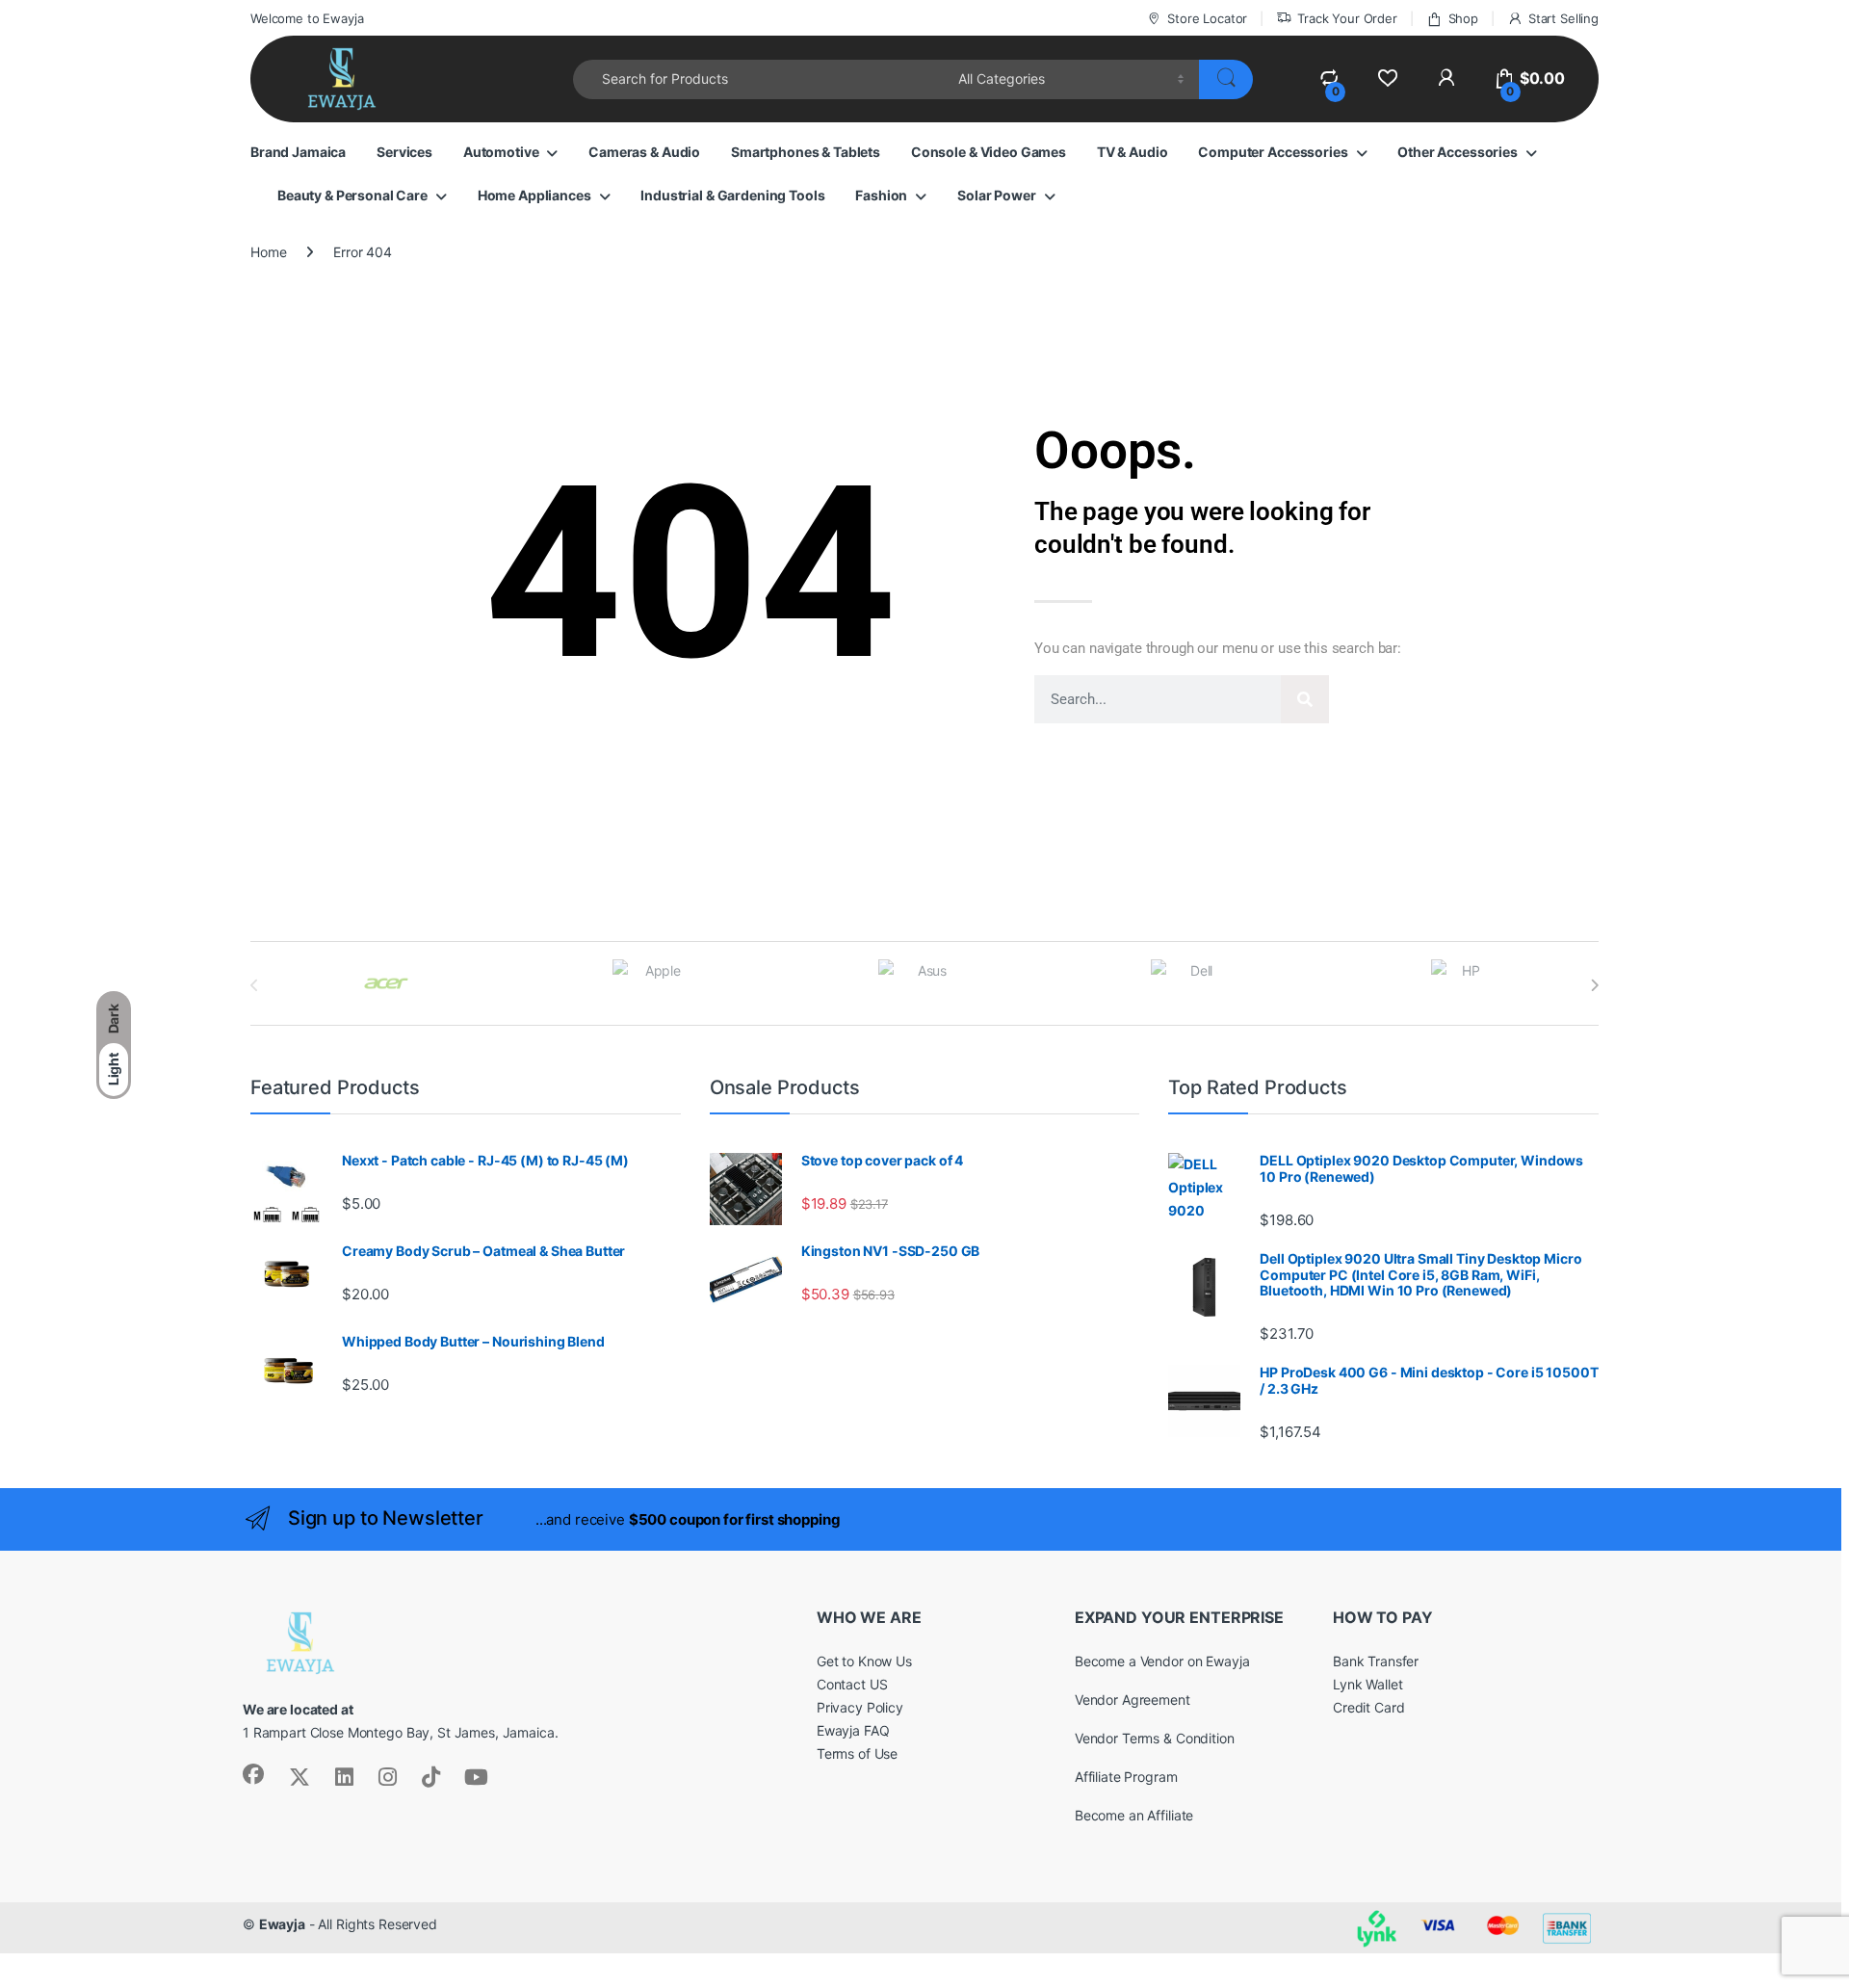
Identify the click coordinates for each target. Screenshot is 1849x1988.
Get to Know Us (864, 1661)
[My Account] (1446, 78)
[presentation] (1594, 985)
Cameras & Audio (644, 152)
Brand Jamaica (298, 152)
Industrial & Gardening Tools (732, 195)
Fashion (881, 195)
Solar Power (996, 195)
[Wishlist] (1387, 78)
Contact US (852, 1684)
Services (404, 152)
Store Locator (1207, 18)
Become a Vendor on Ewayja (1162, 1661)
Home (268, 252)
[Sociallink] (253, 1774)
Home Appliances (534, 195)
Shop (1463, 18)
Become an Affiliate (1134, 1815)
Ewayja (282, 1924)
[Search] (1305, 699)
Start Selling (1563, 18)
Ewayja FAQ (853, 1730)
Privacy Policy (860, 1707)
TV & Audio (1133, 152)
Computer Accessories (1273, 152)
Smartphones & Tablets (806, 152)
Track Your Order (1347, 18)
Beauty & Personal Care (352, 195)
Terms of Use (857, 1753)
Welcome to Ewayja (307, 18)
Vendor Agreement (1133, 1700)
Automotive (501, 152)
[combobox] (760, 79)
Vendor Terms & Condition (1155, 1738)
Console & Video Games (989, 152)
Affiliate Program (1126, 1777)
